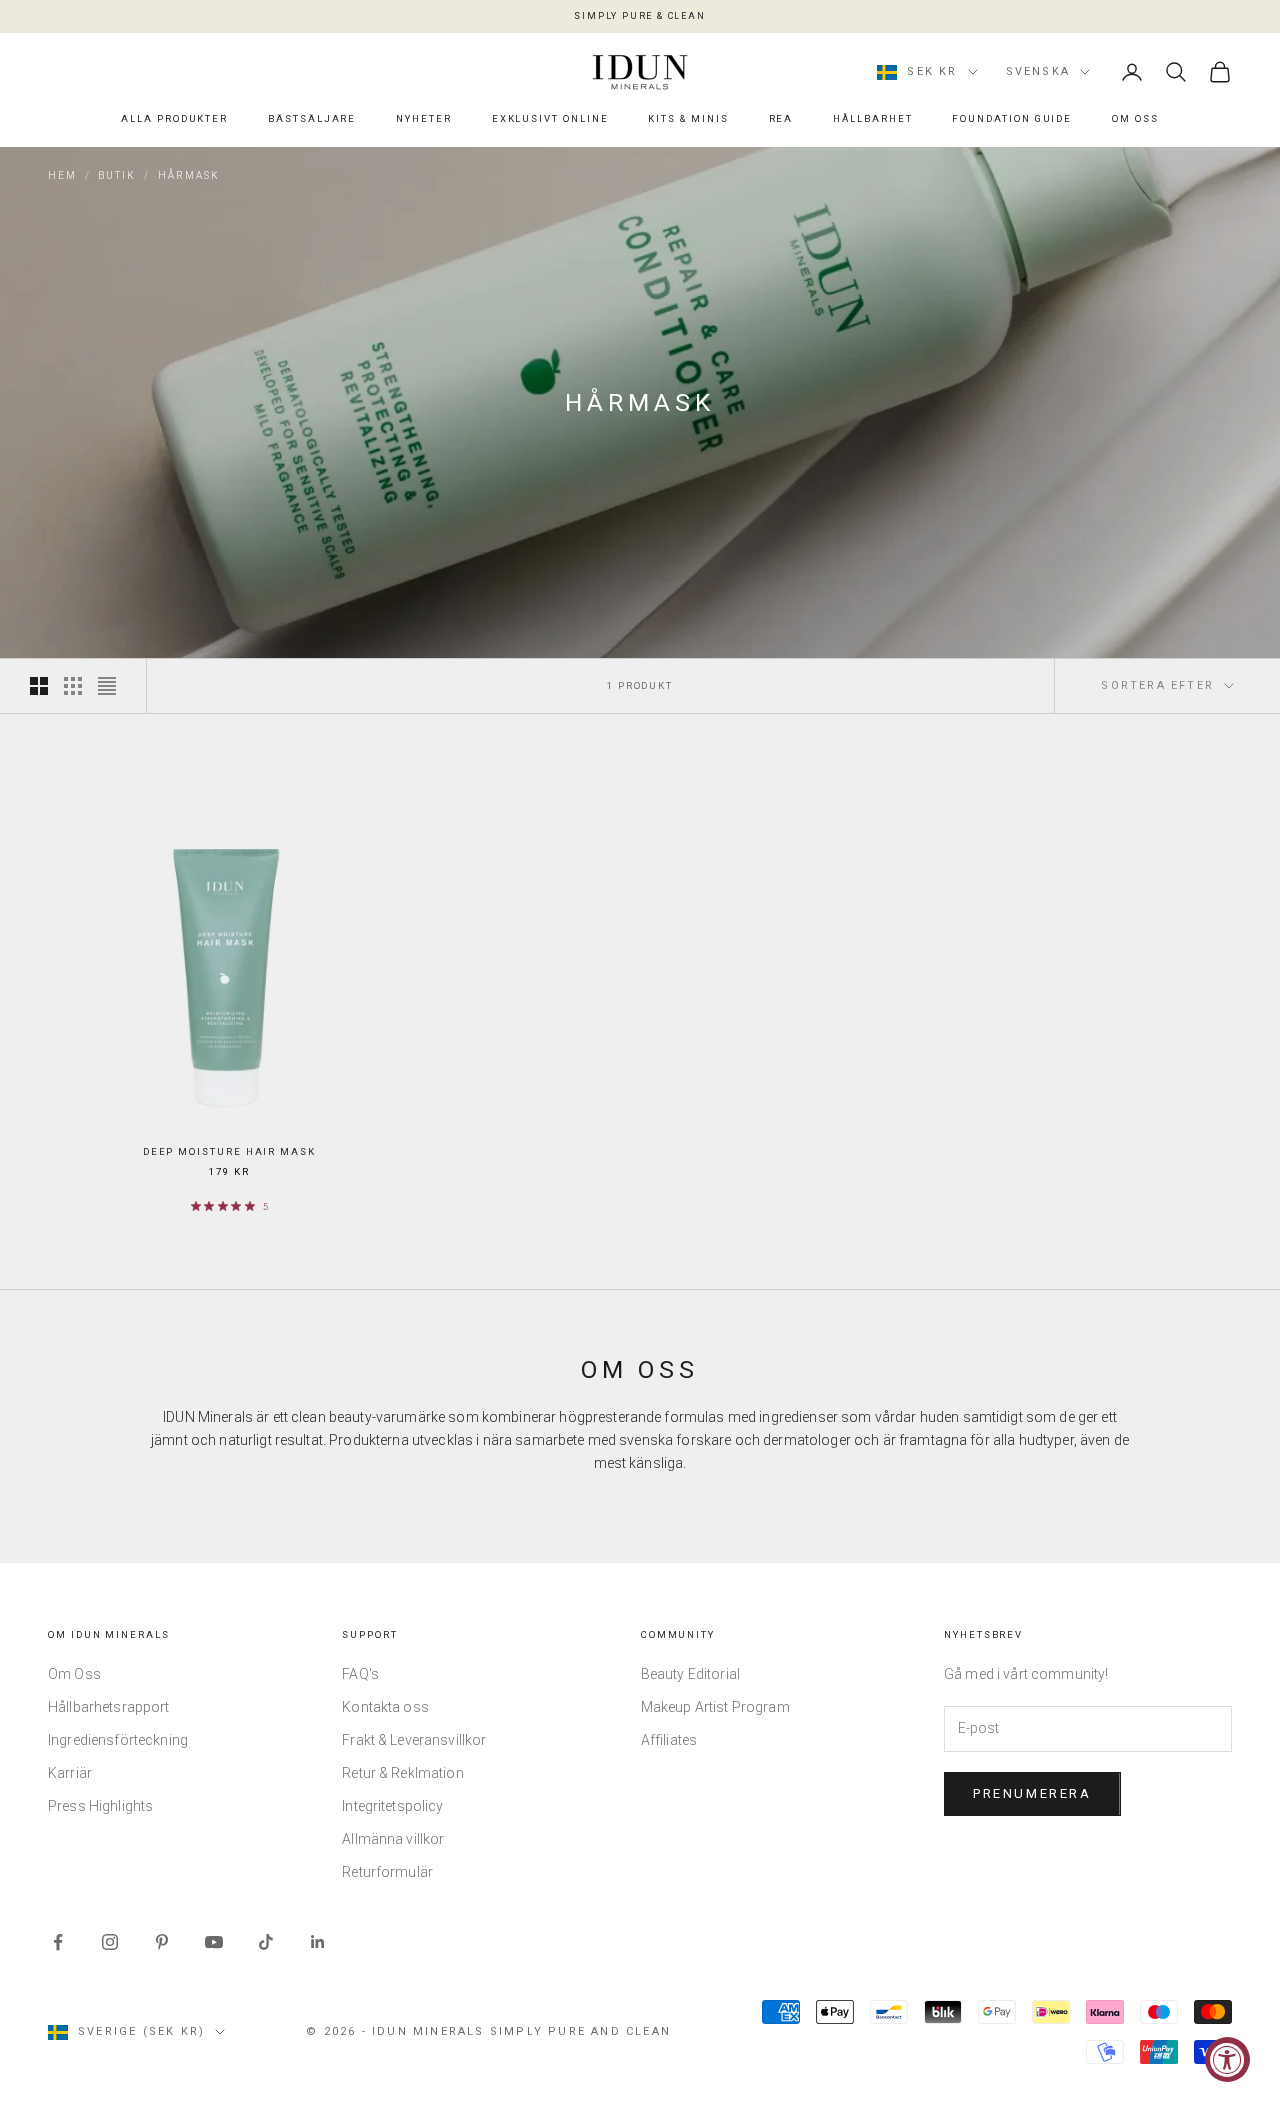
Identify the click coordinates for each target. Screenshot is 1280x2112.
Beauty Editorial (690, 1674)
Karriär (70, 1773)
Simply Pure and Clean (580, 2031)
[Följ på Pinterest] (162, 1942)
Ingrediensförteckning (118, 1740)
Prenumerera (1032, 1793)
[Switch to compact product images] (107, 686)
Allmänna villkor (393, 1839)
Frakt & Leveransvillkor (414, 1740)
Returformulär (387, 1872)
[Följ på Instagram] (110, 1942)
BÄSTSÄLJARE (312, 118)
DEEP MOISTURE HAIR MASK (229, 1151)
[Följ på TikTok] (266, 1942)
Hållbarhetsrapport (109, 1707)
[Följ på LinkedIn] (318, 1942)
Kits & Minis (688, 118)
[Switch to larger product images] (39, 686)
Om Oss (1135, 118)
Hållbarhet (872, 118)
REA (781, 118)
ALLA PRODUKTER (174, 118)
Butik (117, 175)
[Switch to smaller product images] (73, 686)
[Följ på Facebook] (58, 1942)
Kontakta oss (385, 1707)
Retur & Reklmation (403, 1773)
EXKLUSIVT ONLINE (550, 118)
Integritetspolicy (392, 1806)
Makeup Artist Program (715, 1707)
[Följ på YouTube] (214, 1942)
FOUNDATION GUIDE (1012, 118)
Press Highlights (100, 1806)
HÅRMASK (189, 175)
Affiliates (669, 1740)
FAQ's (360, 1674)
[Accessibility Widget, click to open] (1227, 2059)
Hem (62, 175)
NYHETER (423, 118)
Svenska (1038, 71)
